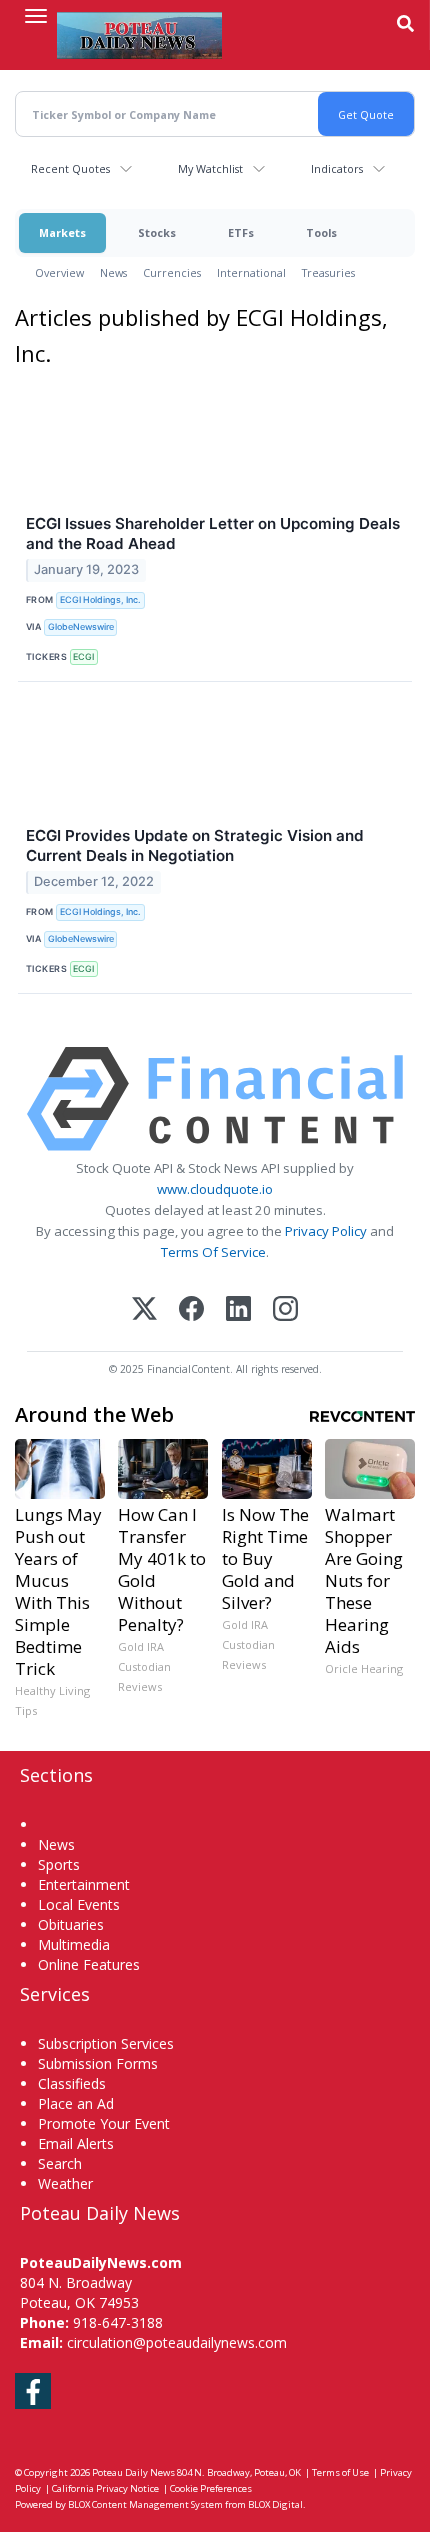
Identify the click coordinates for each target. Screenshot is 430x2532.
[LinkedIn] (238, 1310)
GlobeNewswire (81, 626)
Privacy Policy (326, 1231)
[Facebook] (191, 1310)
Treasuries (328, 272)
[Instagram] (285, 1310)
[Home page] (139, 35)
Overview (59, 272)
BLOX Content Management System (145, 2504)
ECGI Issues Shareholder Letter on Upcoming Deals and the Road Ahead (213, 533)
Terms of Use (340, 2472)
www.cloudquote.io (215, 1189)
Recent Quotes (70, 168)
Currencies (172, 272)
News (113, 272)
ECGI (83, 656)
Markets (62, 232)
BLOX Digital (275, 2504)
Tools (321, 232)
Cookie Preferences (211, 2488)
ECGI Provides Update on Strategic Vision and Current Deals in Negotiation (195, 845)
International (251, 272)
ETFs (241, 232)
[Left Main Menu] (36, 16)
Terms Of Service (213, 1252)
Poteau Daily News (133, 2472)
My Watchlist (210, 168)
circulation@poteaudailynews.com (177, 2342)
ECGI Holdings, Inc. (100, 599)
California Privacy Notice (105, 2488)
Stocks (157, 232)
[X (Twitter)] (144, 1310)
